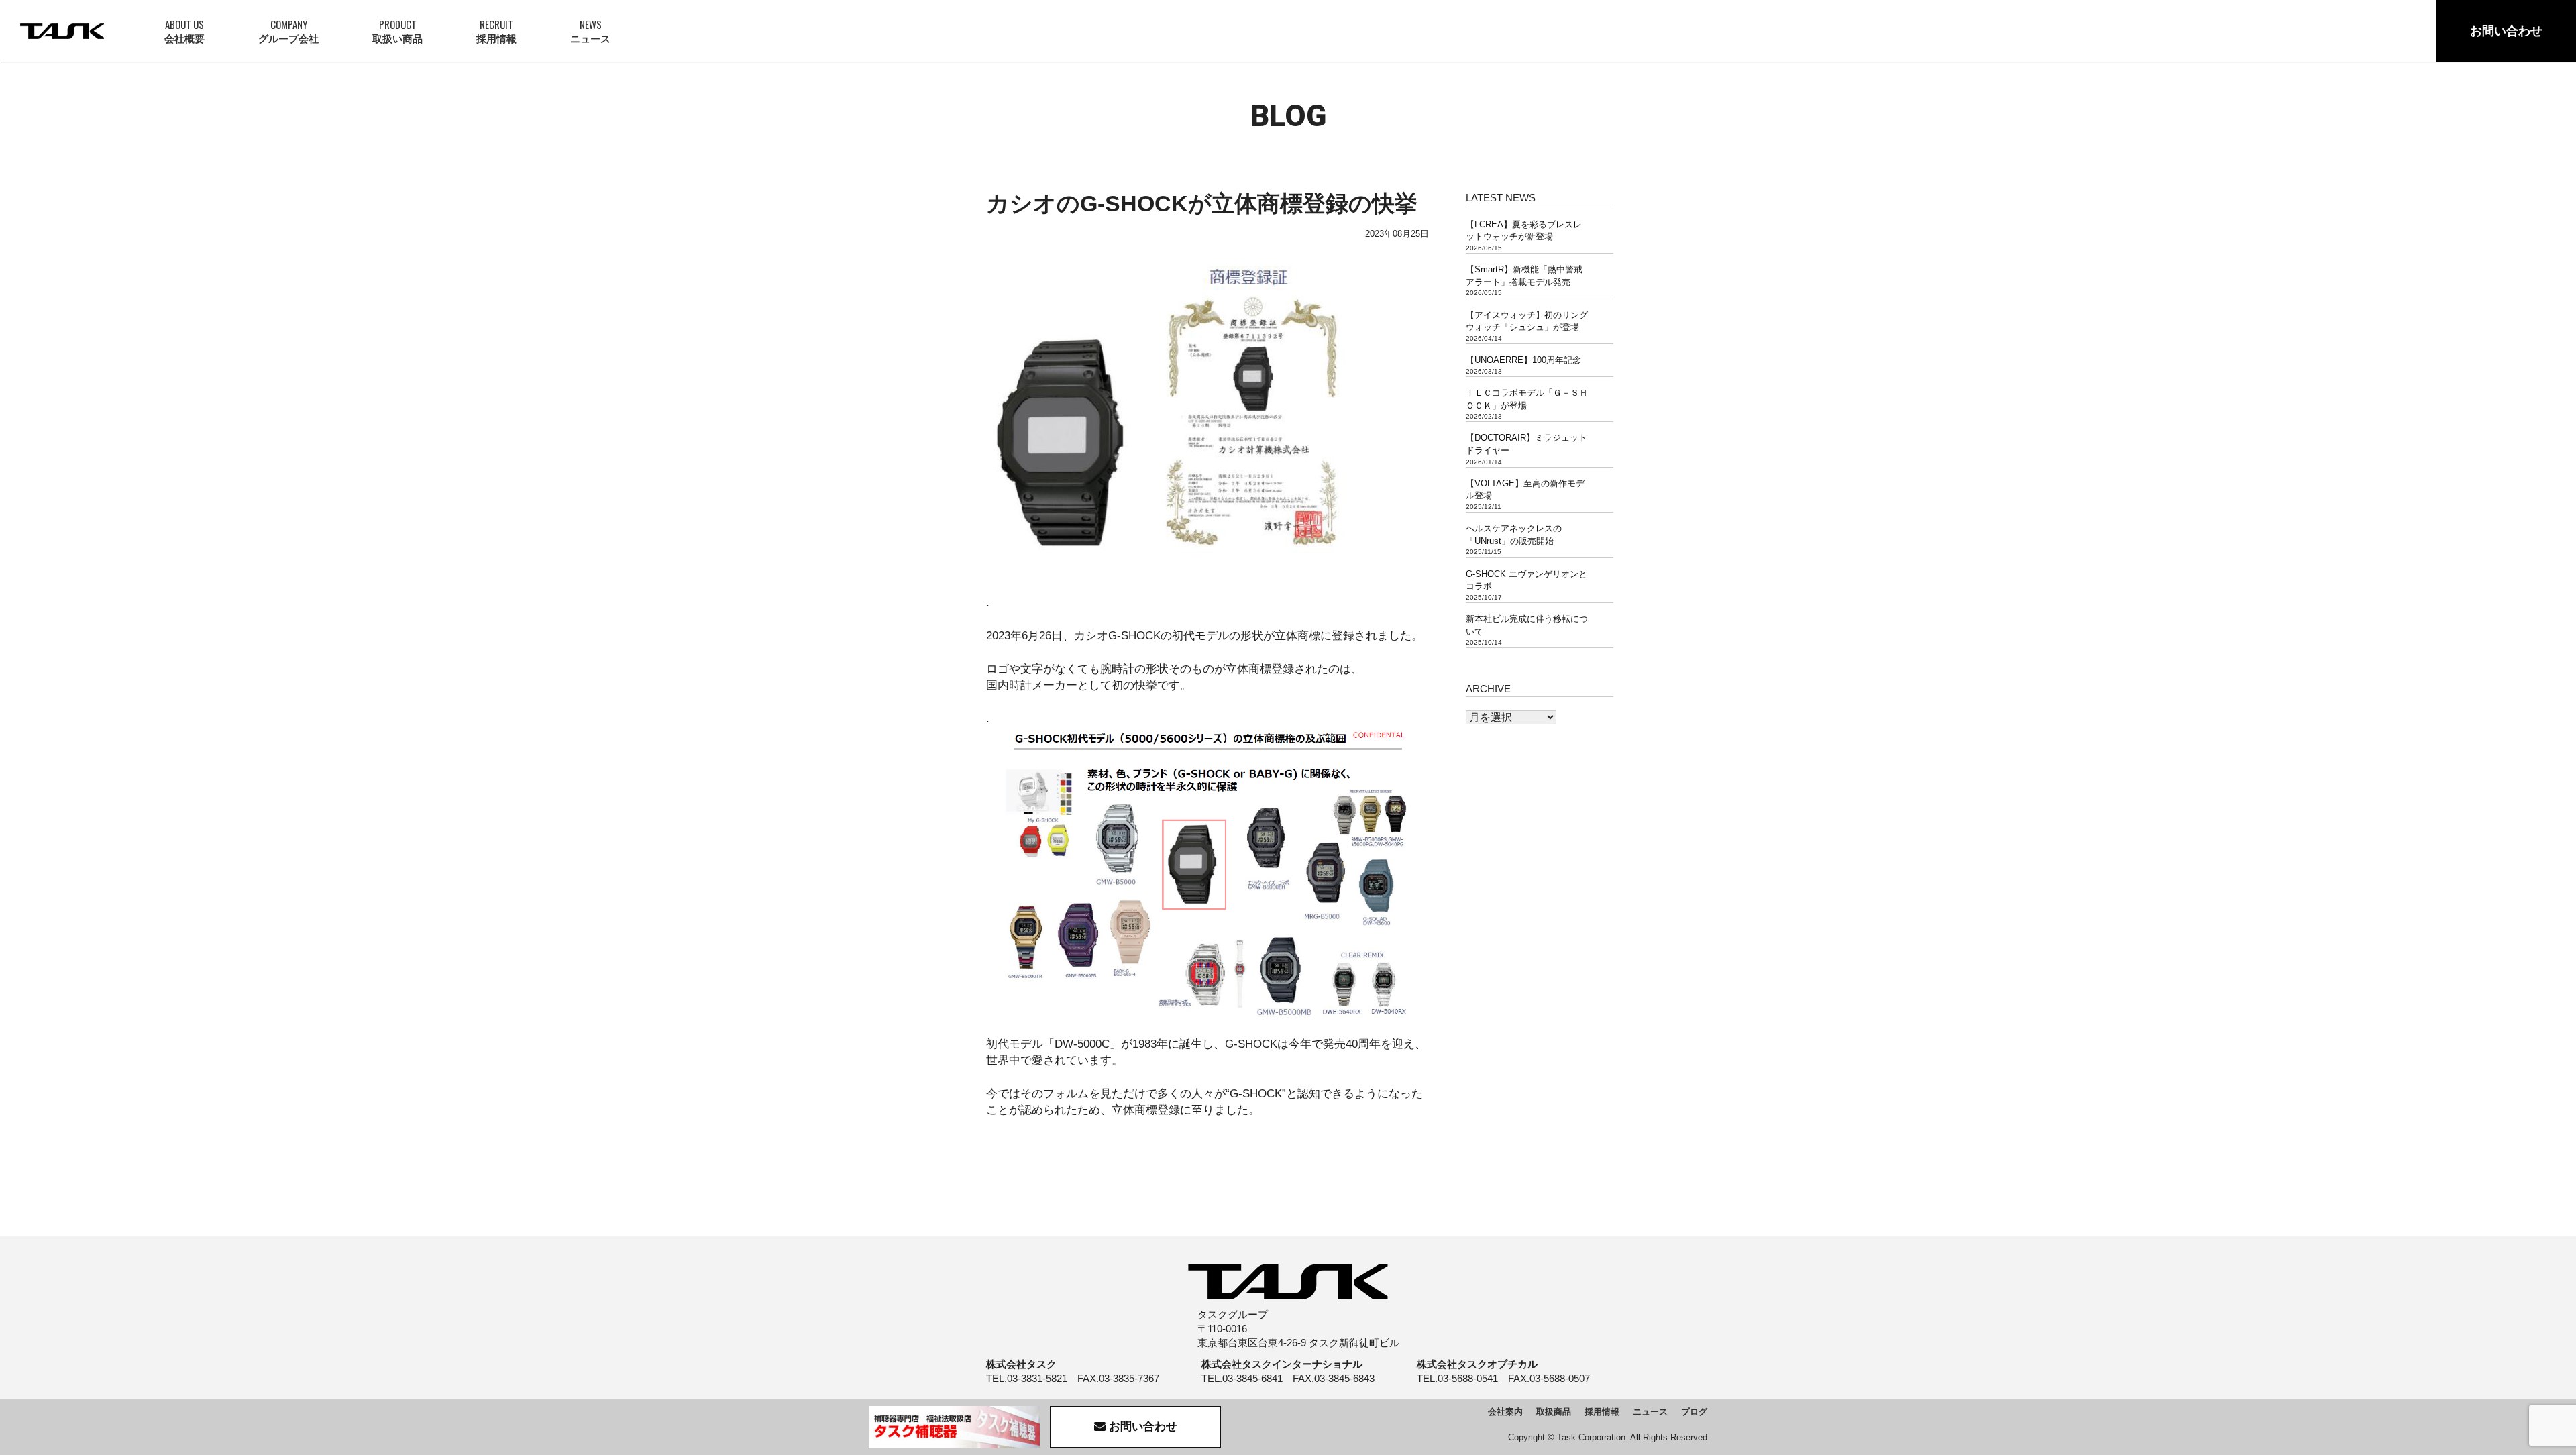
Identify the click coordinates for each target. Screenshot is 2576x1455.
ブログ (1694, 1412)
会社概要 (184, 31)
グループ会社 (288, 31)
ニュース (590, 31)
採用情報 (496, 31)
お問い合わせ (2506, 31)
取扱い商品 (397, 31)
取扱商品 (1554, 1412)
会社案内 (1505, 1412)
